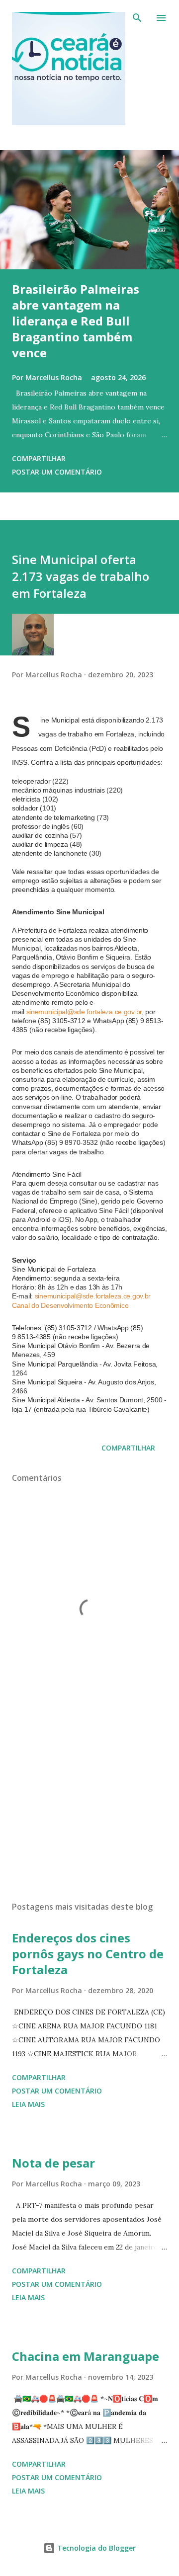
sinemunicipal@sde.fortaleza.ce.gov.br (84, 1012)
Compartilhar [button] (39, 458)
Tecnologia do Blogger (95, 2548)
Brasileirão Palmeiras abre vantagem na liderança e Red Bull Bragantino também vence (76, 321)
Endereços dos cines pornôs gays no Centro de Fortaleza (88, 1954)
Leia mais (28, 2104)
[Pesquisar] (137, 18)
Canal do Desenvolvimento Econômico (70, 1305)
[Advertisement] (89, 1807)
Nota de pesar (53, 2163)
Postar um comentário (57, 472)
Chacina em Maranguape (86, 2356)
